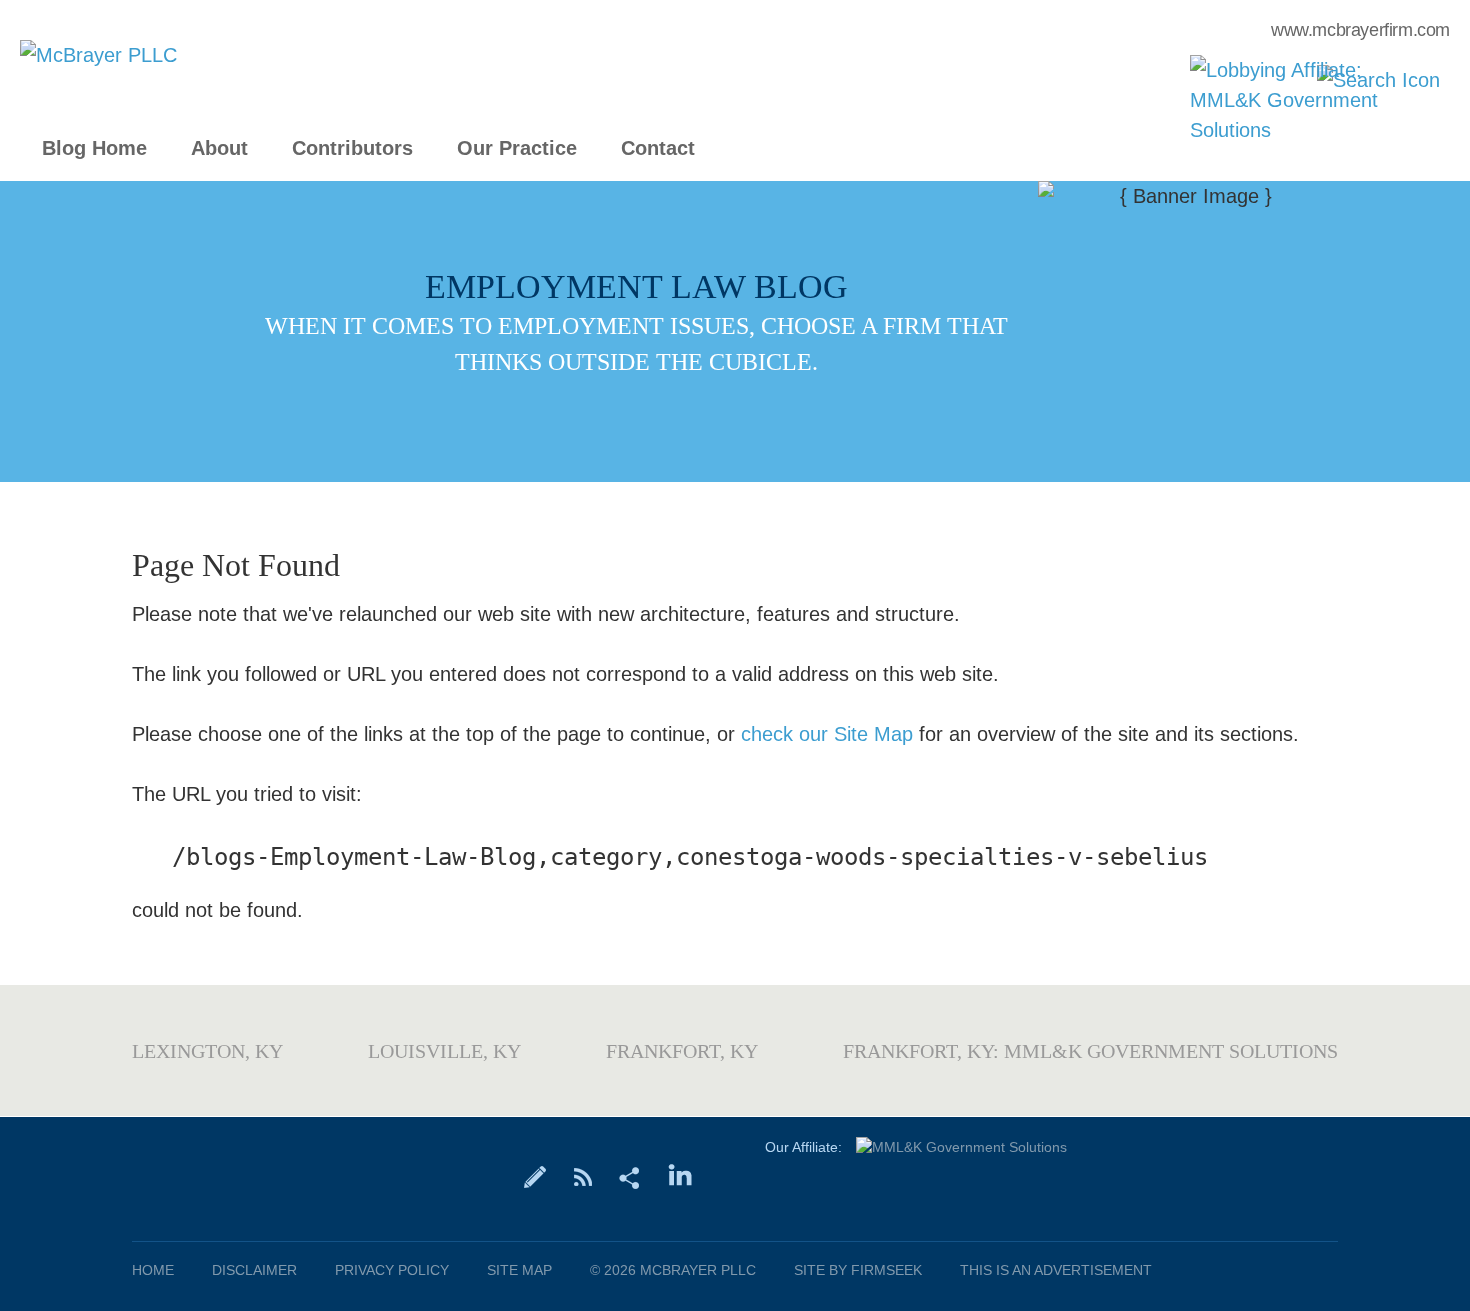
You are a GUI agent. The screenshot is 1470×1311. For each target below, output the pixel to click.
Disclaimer (254, 1270)
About (219, 148)
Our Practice (517, 148)
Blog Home (94, 148)
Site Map (519, 1270)
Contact (658, 148)
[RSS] (582, 1176)
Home (153, 1270)
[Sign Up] (535, 1176)
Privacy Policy (392, 1270)
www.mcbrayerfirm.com (1360, 30)
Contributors (352, 148)
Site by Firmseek (858, 1270)
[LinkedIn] (680, 1176)
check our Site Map (827, 734)
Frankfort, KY (682, 1051)
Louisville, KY (444, 1051)
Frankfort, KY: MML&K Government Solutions (1090, 1051)
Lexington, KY (207, 1051)
